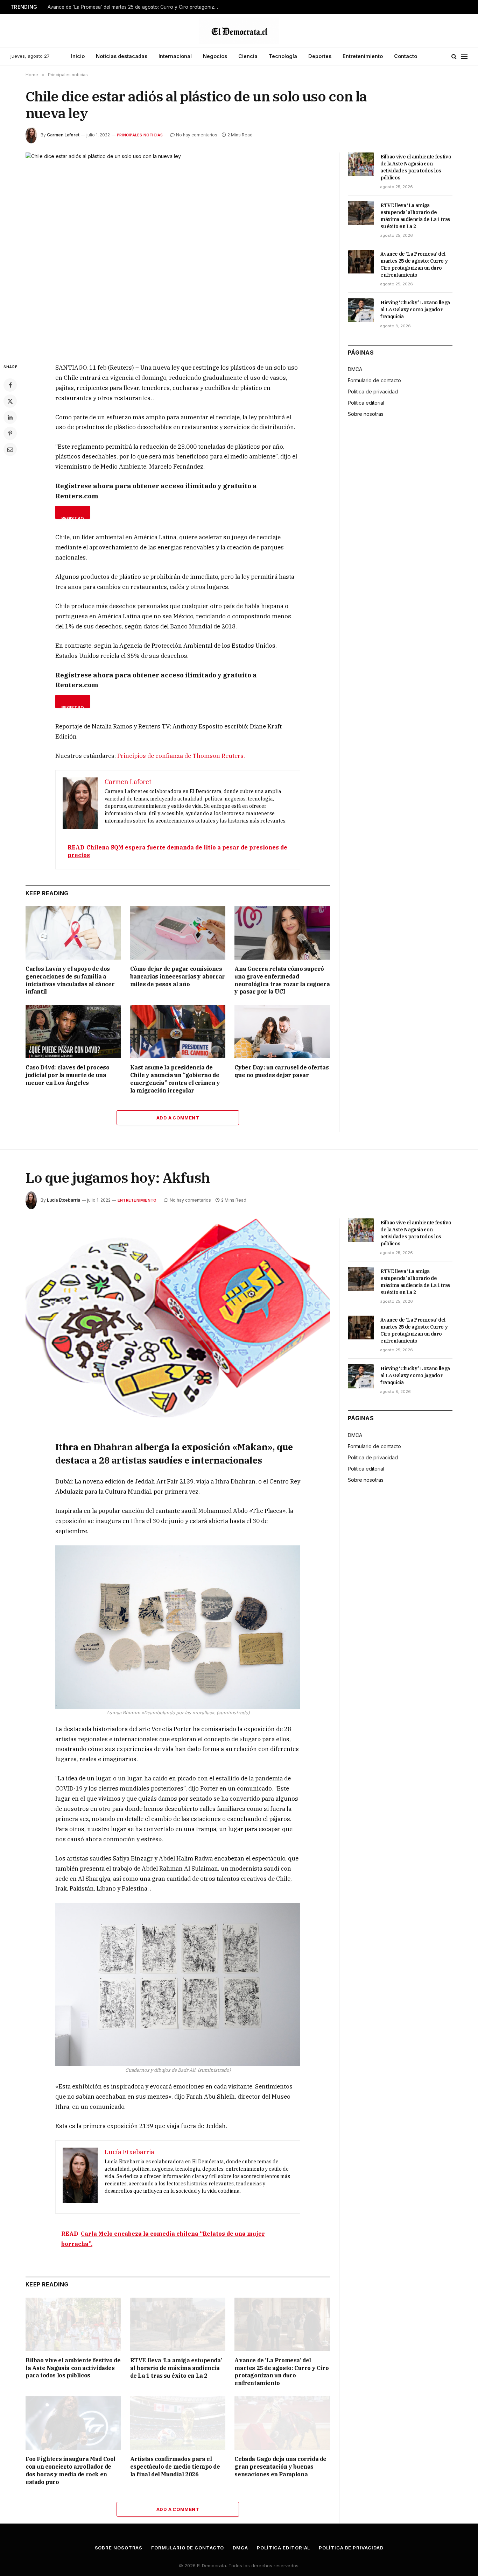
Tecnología (283, 56)
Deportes (320, 56)
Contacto (406, 56)
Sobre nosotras (366, 414)
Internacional (175, 56)
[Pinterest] (10, 433)
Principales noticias (140, 135)
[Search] (454, 56)
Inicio (78, 56)
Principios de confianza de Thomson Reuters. (181, 756)
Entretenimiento (363, 56)
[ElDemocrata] (239, 31)
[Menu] (464, 56)
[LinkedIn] (10, 417)
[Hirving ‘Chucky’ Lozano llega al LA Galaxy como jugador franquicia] (361, 310)
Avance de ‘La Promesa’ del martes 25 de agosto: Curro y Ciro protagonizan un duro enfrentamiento (135, 7)
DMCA (355, 369)
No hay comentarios (197, 135)
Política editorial (366, 403)
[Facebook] (10, 385)
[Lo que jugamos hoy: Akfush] (178, 1318)
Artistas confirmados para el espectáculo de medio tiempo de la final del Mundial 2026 (175, 2467)
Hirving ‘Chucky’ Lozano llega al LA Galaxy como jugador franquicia (415, 309)
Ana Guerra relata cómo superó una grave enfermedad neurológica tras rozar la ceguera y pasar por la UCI (282, 980)
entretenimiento (137, 1200)
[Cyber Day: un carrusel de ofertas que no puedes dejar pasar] (282, 1031)
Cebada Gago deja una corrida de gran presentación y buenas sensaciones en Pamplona (280, 2467)
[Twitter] (10, 401)
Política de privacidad (373, 392)
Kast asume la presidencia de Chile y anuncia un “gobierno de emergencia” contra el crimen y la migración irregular (175, 1079)
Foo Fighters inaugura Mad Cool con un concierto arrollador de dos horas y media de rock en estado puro (71, 2470)
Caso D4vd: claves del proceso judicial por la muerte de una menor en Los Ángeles (67, 1075)
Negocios (215, 56)
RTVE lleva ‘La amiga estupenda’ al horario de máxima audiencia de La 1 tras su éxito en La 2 (415, 216)
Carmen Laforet (63, 135)
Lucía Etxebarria (64, 1200)
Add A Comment (178, 1118)
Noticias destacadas (122, 56)
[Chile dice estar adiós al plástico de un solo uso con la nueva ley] (178, 252)
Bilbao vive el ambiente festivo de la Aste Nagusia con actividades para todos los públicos (416, 167)
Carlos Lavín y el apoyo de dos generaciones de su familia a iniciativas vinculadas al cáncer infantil (70, 980)
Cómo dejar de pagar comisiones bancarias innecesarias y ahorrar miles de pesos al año (178, 976)
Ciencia (248, 56)
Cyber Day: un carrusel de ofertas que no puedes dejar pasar (282, 1071)
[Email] (10, 449)
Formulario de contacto (374, 380)
